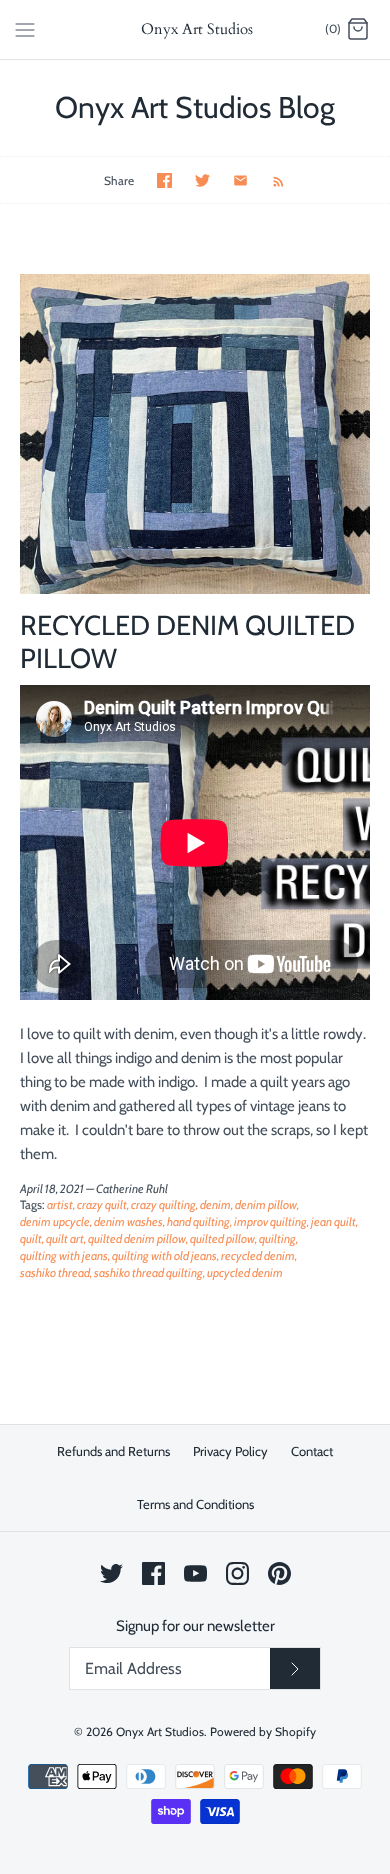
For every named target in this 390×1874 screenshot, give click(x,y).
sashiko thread (55, 1272)
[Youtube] (195, 1573)
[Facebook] (153, 1573)
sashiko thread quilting (148, 1272)
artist (60, 1204)
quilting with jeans (64, 1255)
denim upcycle (55, 1221)
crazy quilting (163, 1204)
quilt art (65, 1238)
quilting (277, 1238)
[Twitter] (111, 1573)
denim (215, 1204)
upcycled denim (245, 1272)
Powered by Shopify (263, 1731)
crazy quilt (102, 1204)
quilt (31, 1238)
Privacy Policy (230, 1451)
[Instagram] (237, 1573)
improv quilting (270, 1221)
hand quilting (198, 1221)
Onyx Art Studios (160, 1731)
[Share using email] (240, 180)
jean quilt (333, 1221)
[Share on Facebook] (164, 180)
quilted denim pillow (137, 1238)
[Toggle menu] (25, 29)
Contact (312, 1451)
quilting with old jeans (164, 1255)
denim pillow (266, 1204)
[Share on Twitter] (202, 180)
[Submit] (295, 1669)
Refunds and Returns (113, 1451)
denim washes (128, 1221)
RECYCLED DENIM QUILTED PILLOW (187, 641)
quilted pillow (222, 1238)
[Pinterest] (279, 1573)
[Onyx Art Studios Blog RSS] (268, 180)
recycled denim (258, 1255)
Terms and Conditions (195, 1504)
